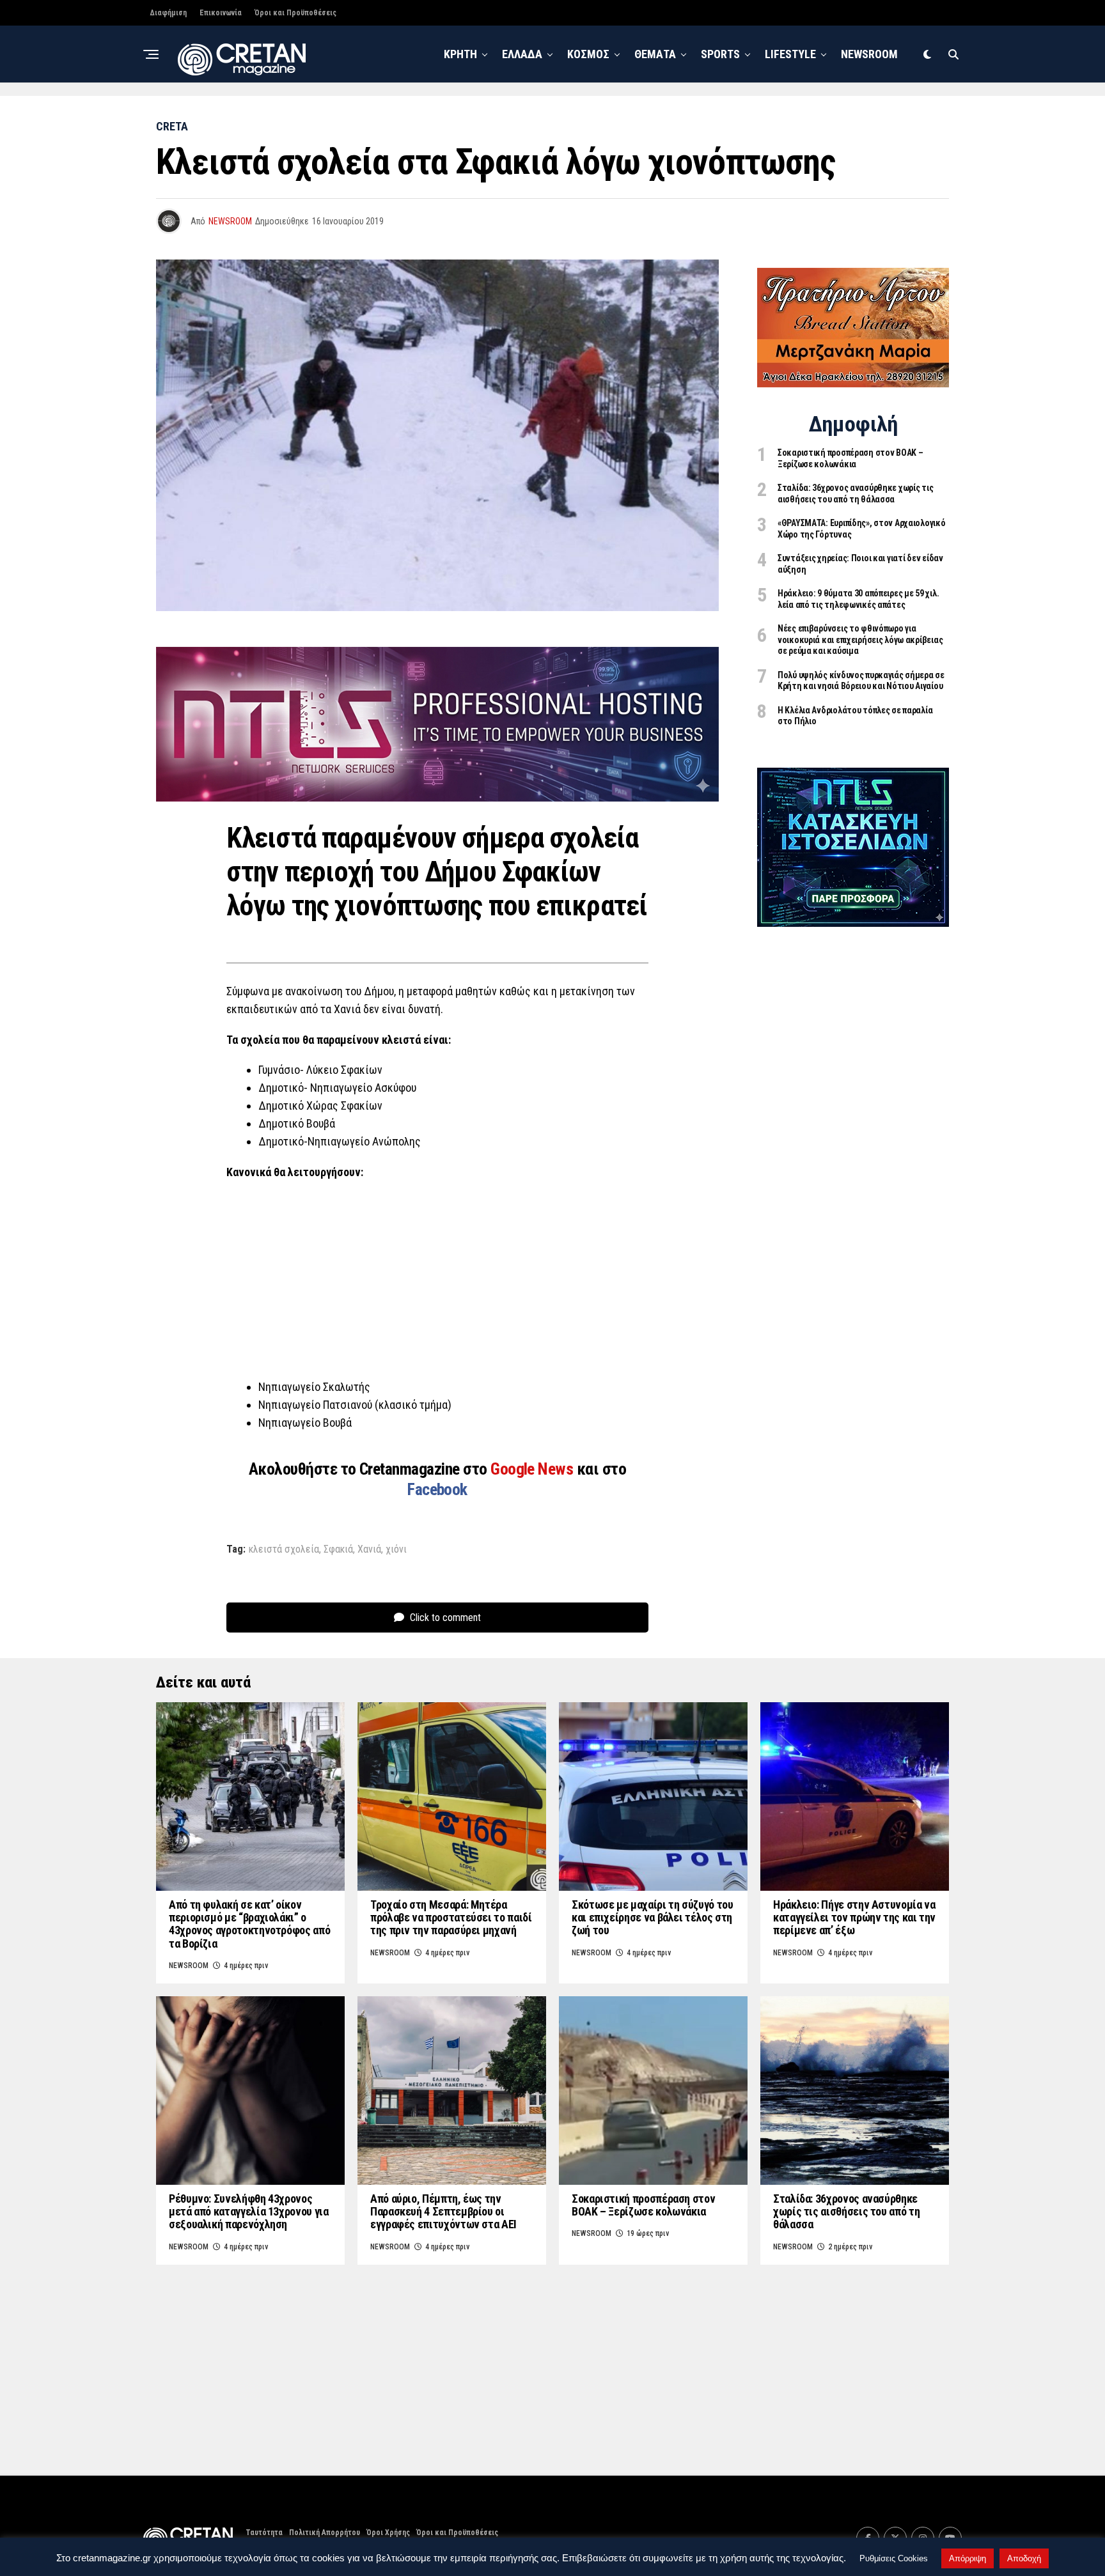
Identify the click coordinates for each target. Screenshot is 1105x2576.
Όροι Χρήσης (388, 2533)
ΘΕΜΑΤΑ (655, 54)
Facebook (437, 1489)
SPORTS (720, 54)
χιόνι (396, 1549)
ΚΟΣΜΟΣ (588, 54)
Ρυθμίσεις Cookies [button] (894, 2558)
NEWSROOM (869, 54)
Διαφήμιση (168, 13)
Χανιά (369, 1549)
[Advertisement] (437, 1284)
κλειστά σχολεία (284, 1549)
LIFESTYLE (790, 54)
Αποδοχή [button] (1024, 2558)
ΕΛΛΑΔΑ (522, 54)
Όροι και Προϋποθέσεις (295, 13)
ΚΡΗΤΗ (460, 54)
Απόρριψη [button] (968, 2558)
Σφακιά (338, 1549)
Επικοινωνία (221, 13)
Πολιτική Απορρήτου (325, 2533)
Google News (534, 1469)
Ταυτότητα (264, 2533)
